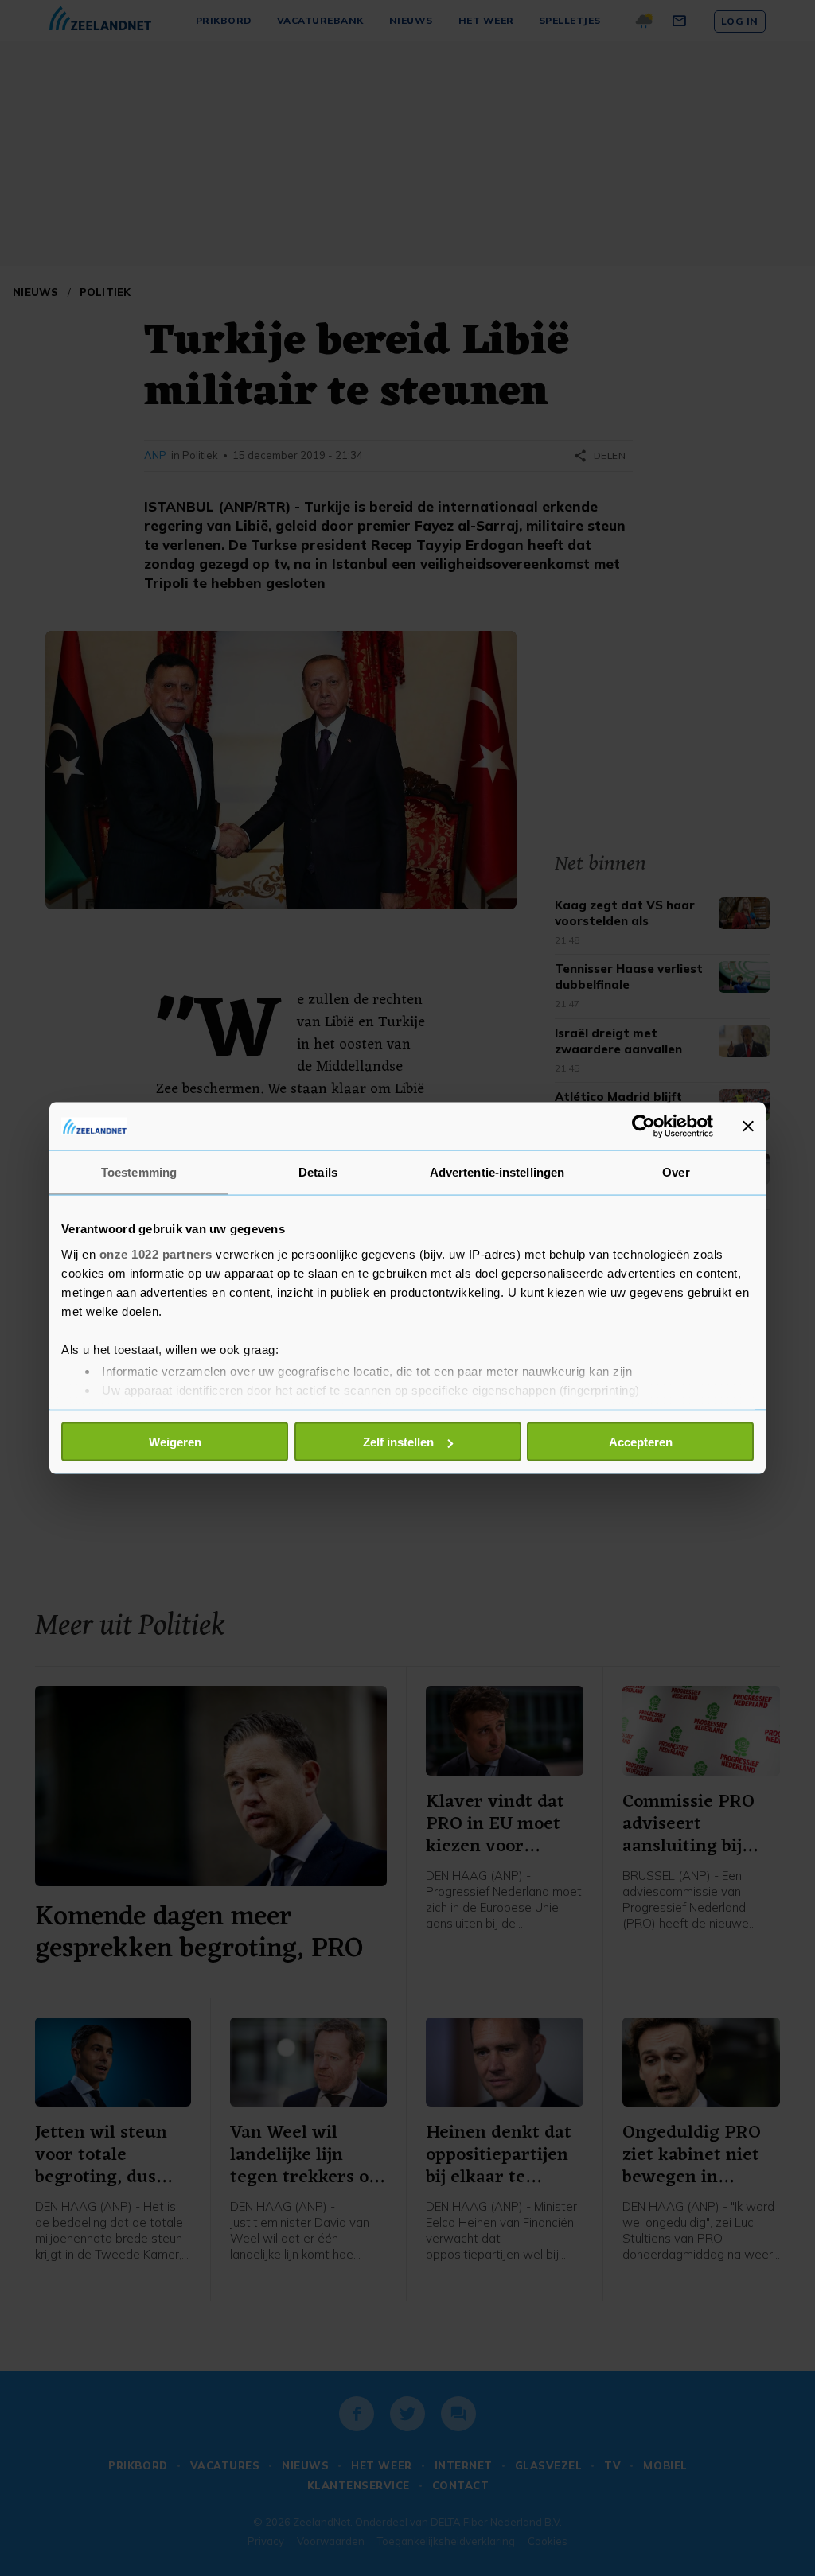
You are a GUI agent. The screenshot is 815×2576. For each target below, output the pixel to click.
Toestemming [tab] (139, 1172)
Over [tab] (676, 1172)
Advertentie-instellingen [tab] (497, 1172)
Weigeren (175, 1442)
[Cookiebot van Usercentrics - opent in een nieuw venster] (643, 1127)
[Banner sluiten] (748, 1127)
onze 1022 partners (156, 1253)
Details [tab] (318, 1172)
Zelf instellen (398, 1442)
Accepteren (641, 1442)
